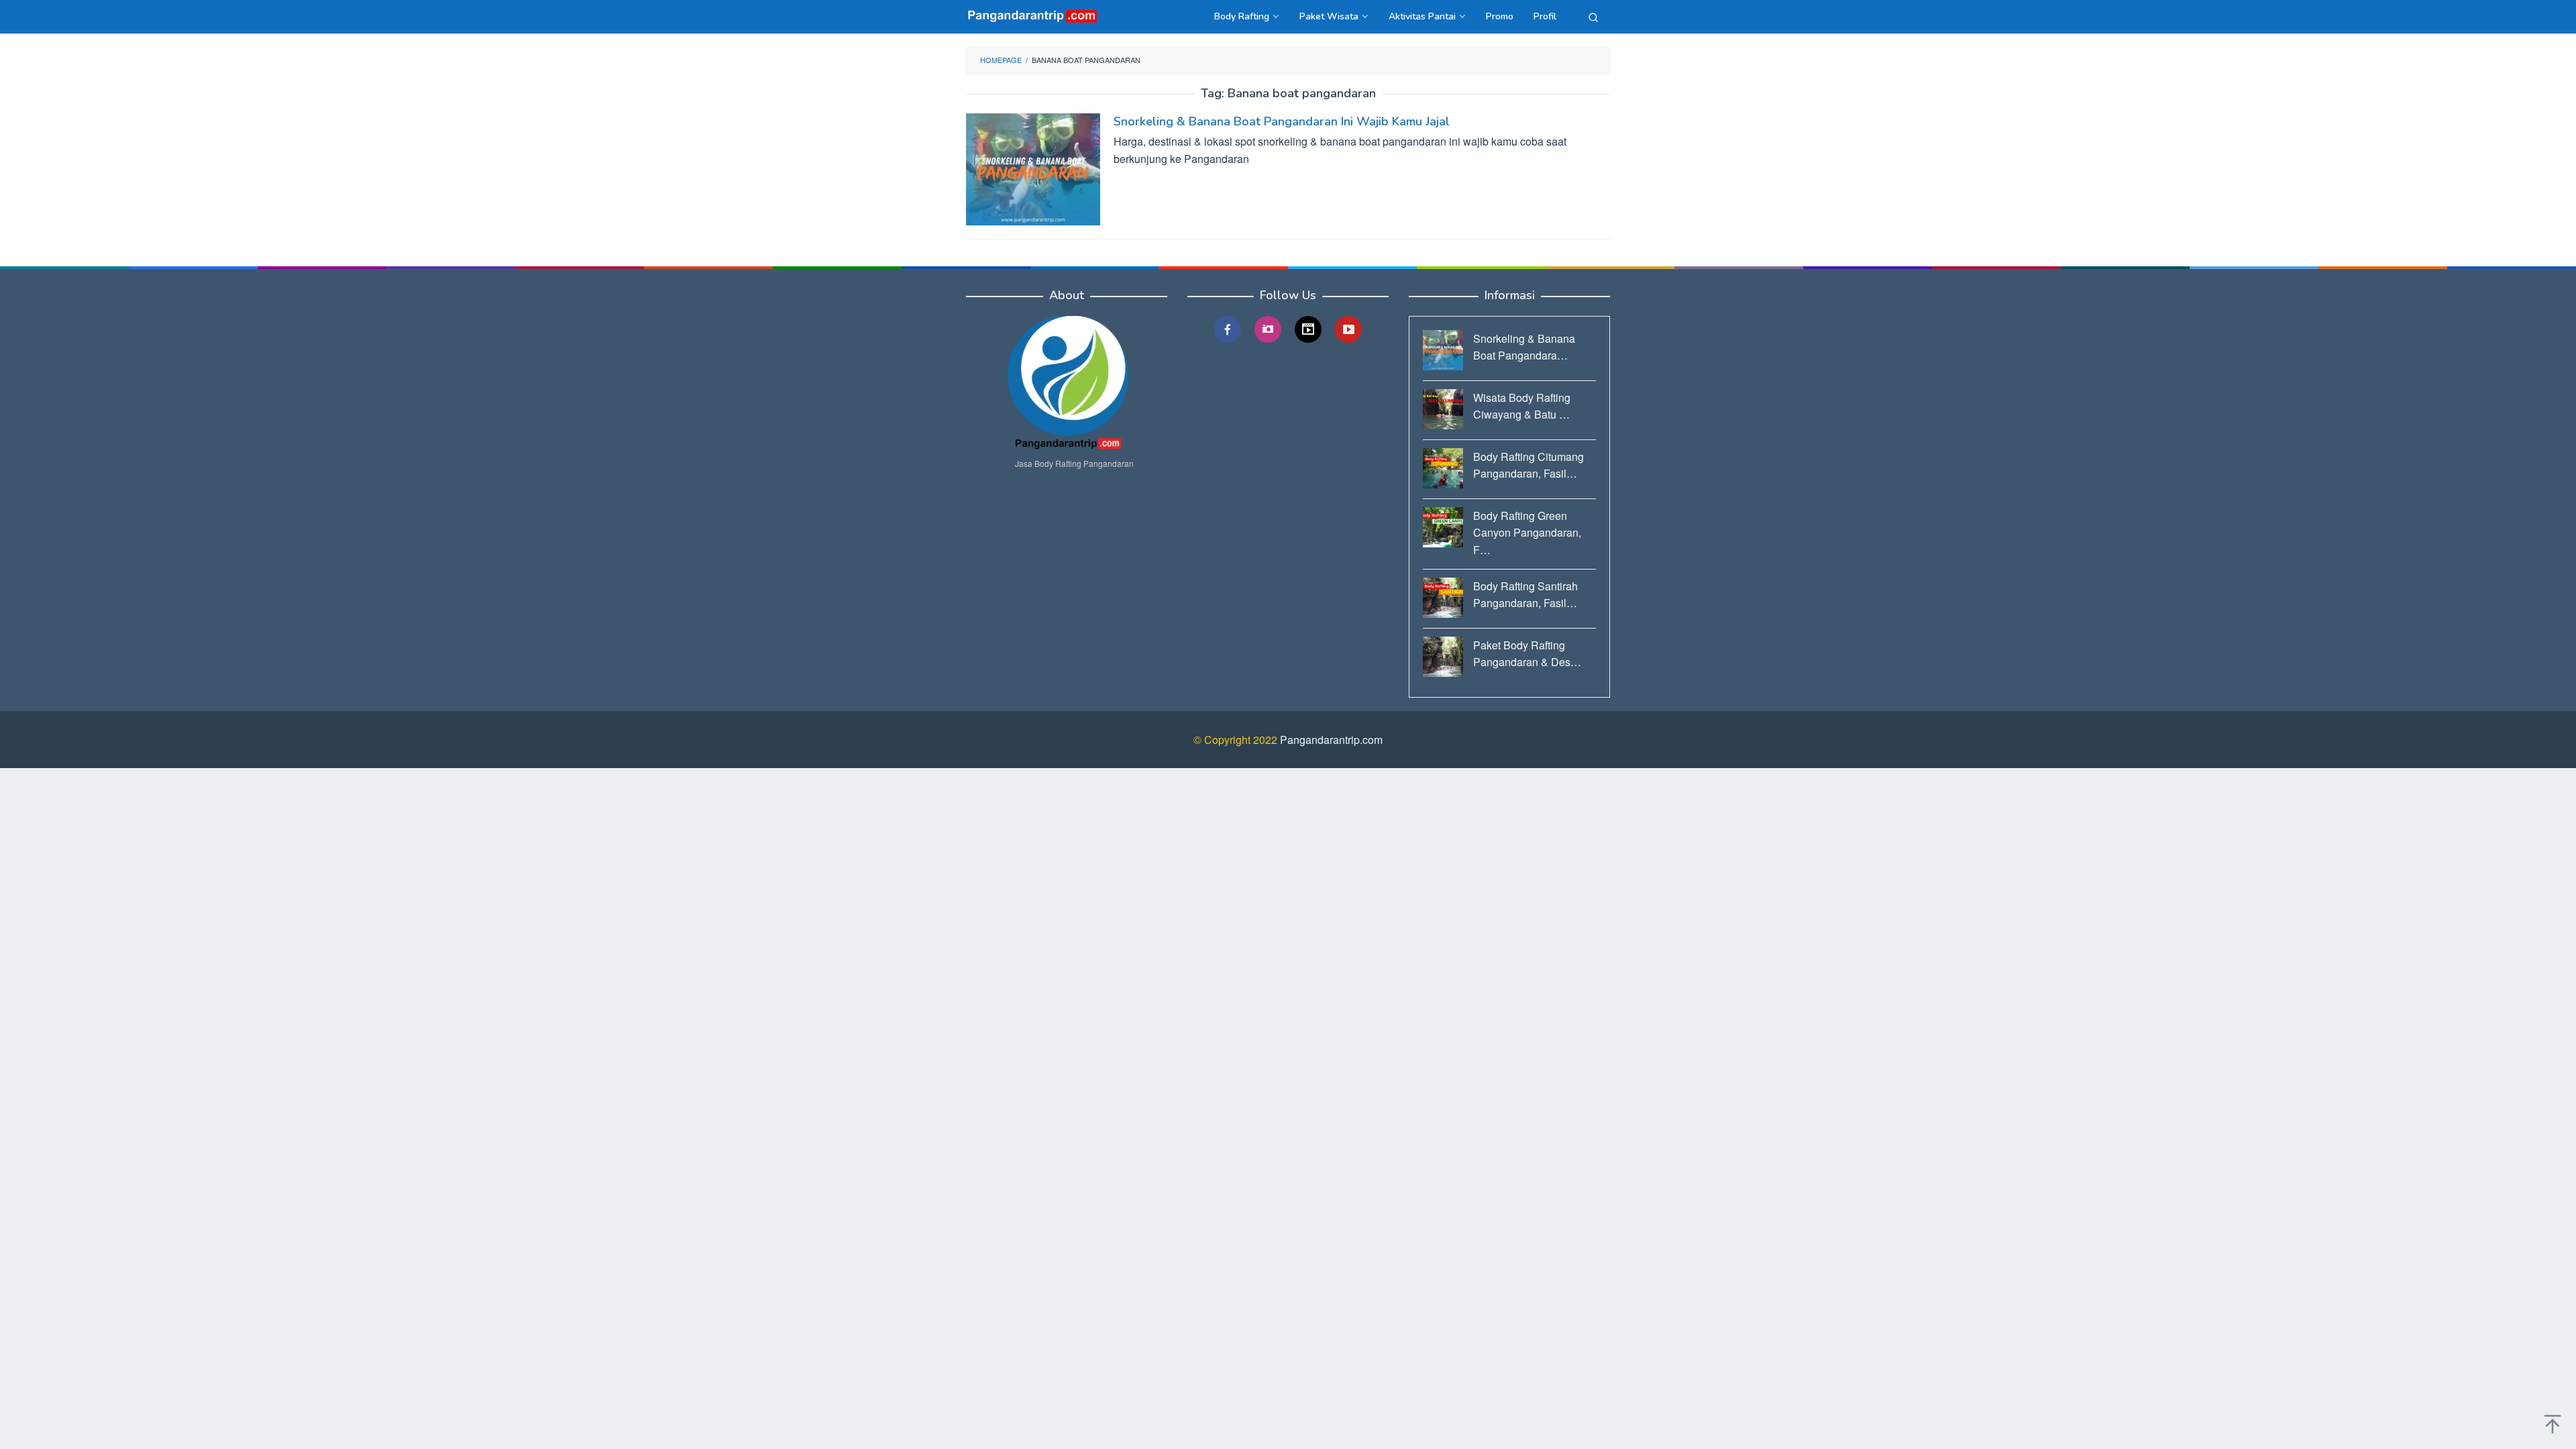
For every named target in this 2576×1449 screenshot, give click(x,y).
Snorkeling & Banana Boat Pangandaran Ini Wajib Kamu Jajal (1282, 121)
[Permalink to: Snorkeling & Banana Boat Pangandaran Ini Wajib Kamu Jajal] (1033, 168)
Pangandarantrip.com (1331, 740)
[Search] (1593, 17)
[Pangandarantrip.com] (1033, 15)
